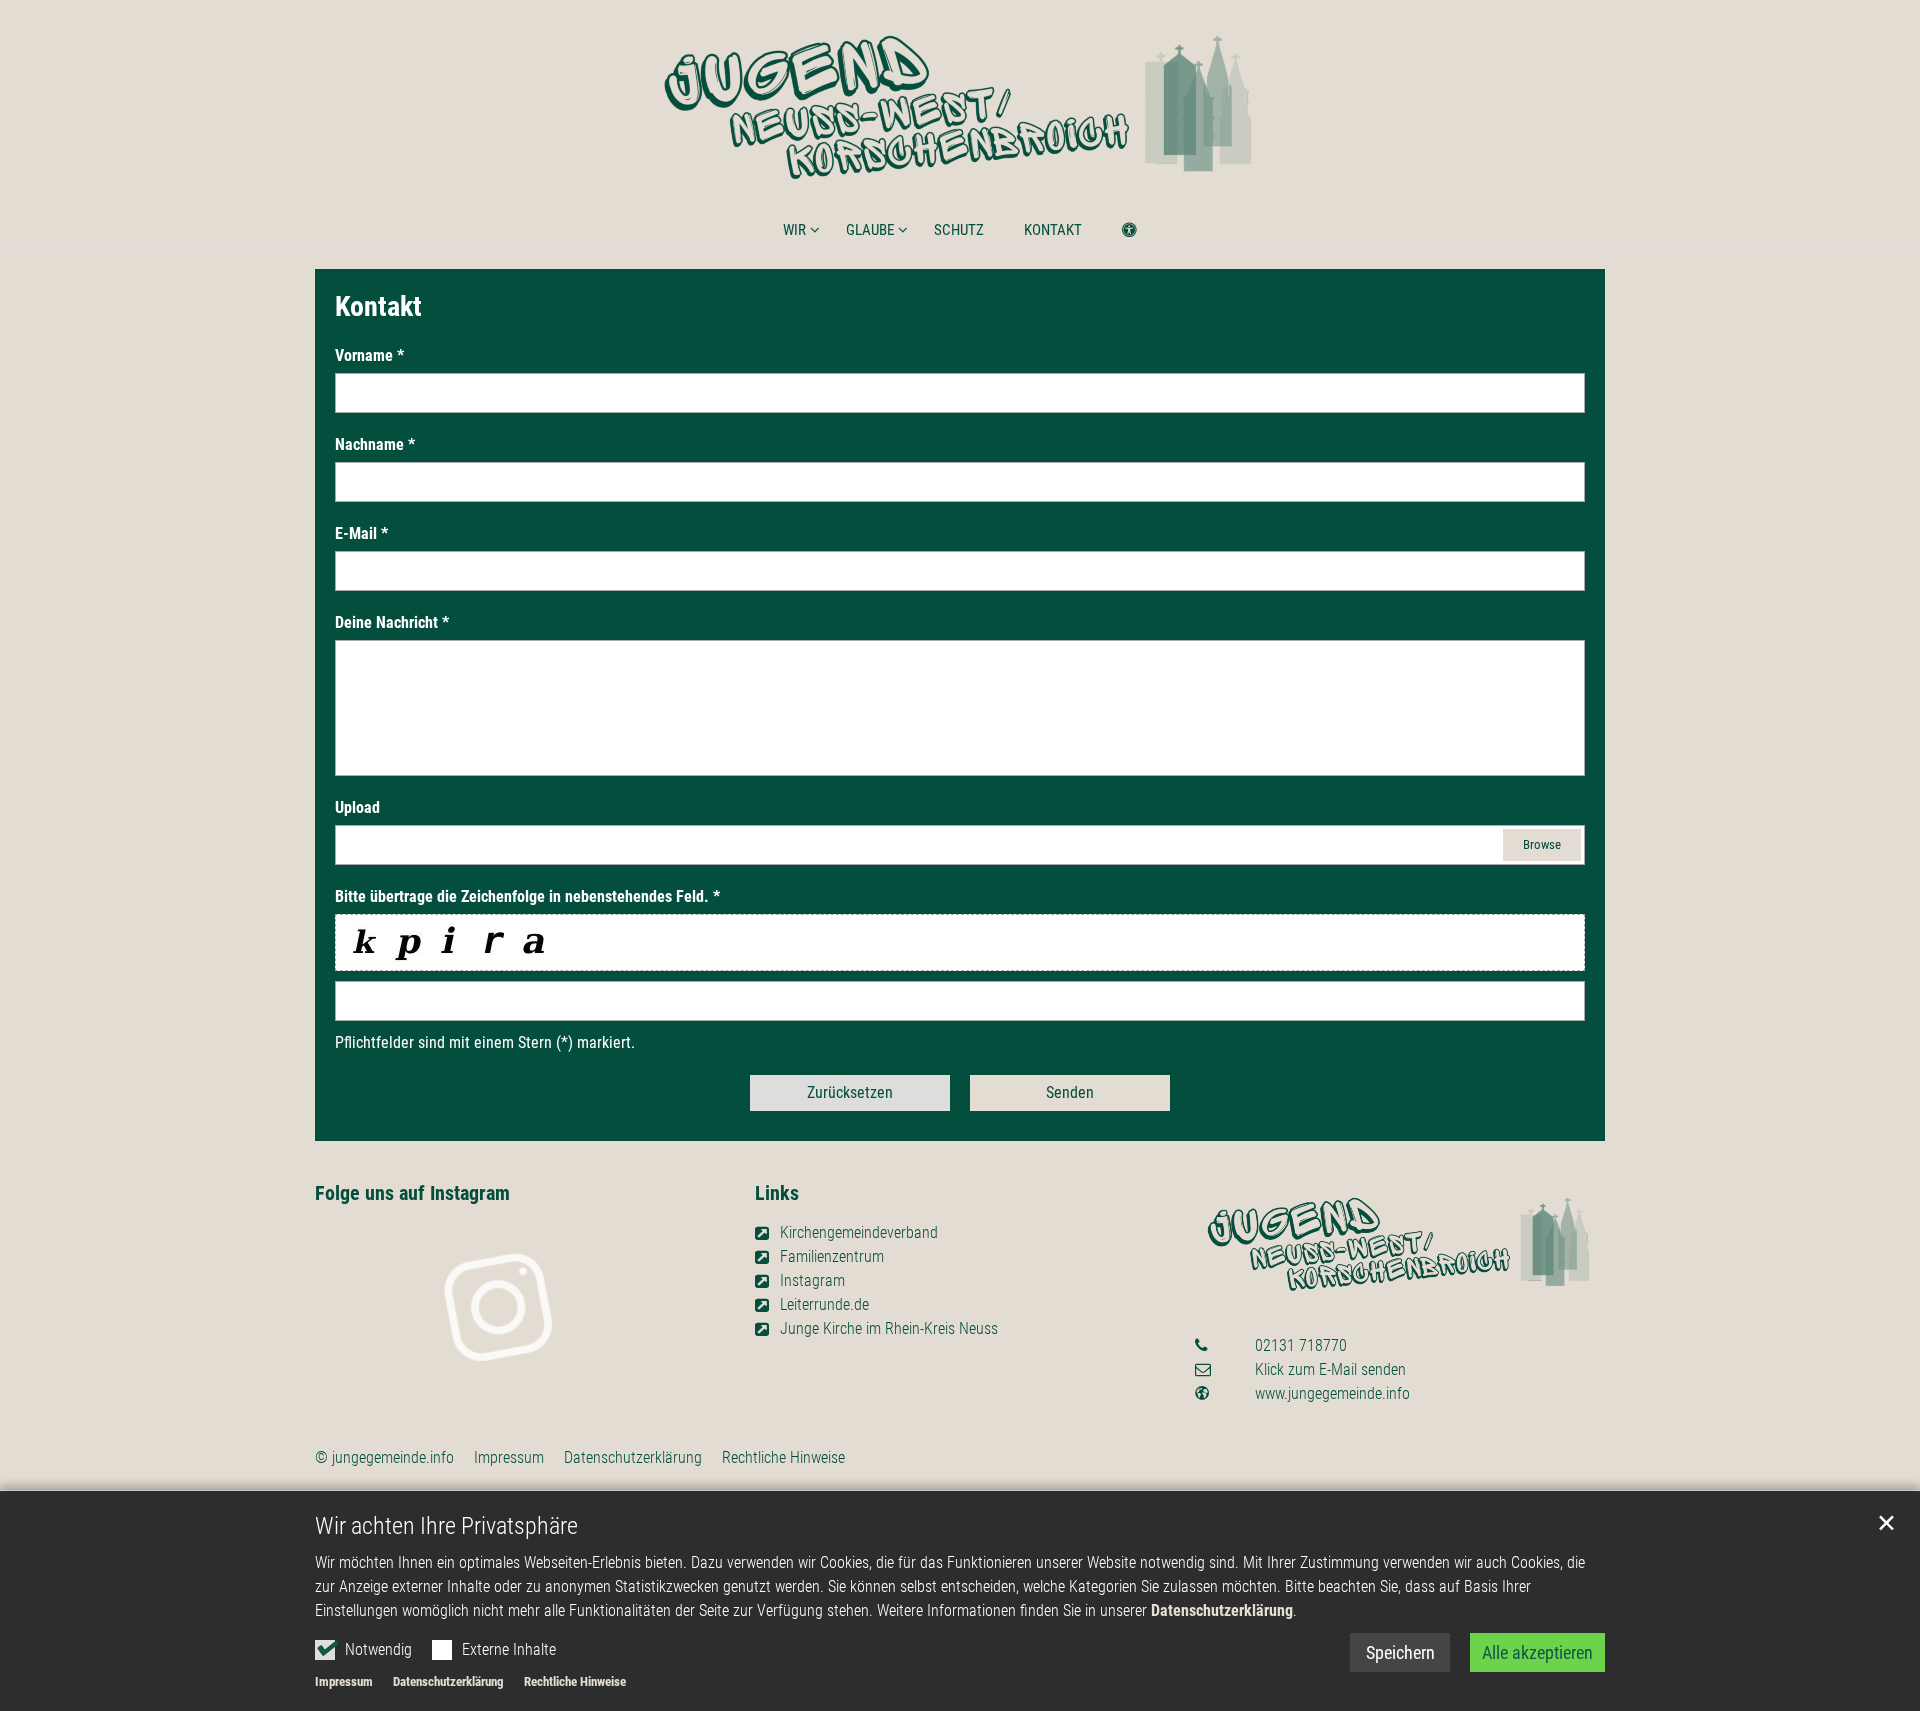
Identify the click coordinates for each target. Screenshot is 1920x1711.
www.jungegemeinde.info (1332, 1393)
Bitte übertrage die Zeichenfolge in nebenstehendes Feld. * (527, 896)
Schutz (959, 230)
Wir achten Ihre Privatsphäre (446, 1526)
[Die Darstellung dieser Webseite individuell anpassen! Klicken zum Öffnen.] (1116, 234)
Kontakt (1053, 230)
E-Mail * (361, 533)
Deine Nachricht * (392, 622)
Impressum (344, 1681)
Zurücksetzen (850, 1092)
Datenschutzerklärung (1222, 1610)
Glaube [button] (870, 230)
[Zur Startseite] (960, 108)
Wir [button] (794, 230)
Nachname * (375, 444)
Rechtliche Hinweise (575, 1681)
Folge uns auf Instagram (412, 1193)
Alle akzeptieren (1537, 1652)
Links (777, 1193)
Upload (357, 807)
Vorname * (369, 355)
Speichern (1400, 1652)
